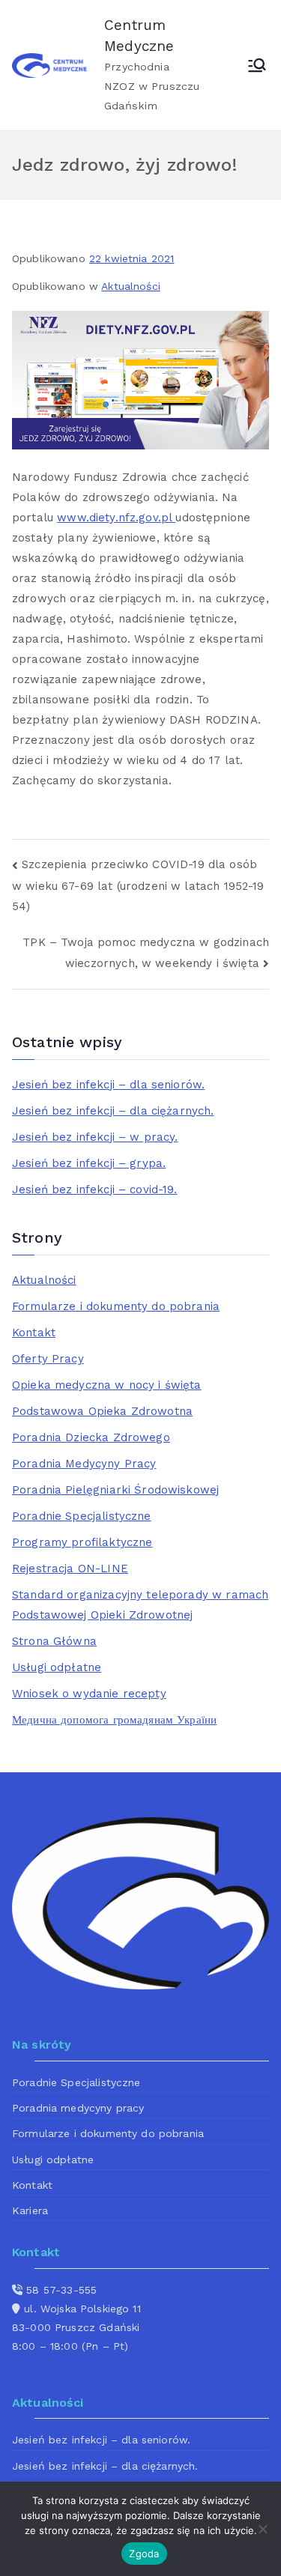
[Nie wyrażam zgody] (262, 2529)
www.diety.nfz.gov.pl (116, 518)
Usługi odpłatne (57, 1667)
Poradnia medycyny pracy (78, 2108)
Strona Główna (54, 1641)
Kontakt (34, 1333)
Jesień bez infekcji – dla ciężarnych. (113, 1111)
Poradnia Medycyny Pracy (84, 1464)
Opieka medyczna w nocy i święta (107, 1385)
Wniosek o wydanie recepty (89, 1694)
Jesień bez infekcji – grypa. (89, 1163)
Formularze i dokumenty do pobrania (116, 1306)
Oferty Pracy (48, 1359)
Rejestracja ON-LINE (70, 1569)
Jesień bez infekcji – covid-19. (95, 1189)
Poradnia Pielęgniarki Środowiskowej (115, 1490)
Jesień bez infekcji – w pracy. (95, 1137)
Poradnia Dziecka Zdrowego (91, 1437)
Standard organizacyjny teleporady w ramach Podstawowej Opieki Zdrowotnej (140, 1605)
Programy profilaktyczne (82, 1542)
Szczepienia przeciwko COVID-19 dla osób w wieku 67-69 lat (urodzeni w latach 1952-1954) (138, 885)
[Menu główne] (257, 65)
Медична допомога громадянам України (114, 1720)
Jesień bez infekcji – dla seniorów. (108, 1085)
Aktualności (131, 286)
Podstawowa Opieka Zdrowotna (102, 1411)
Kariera (30, 2210)
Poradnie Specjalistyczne (82, 1516)
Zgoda (144, 2554)
